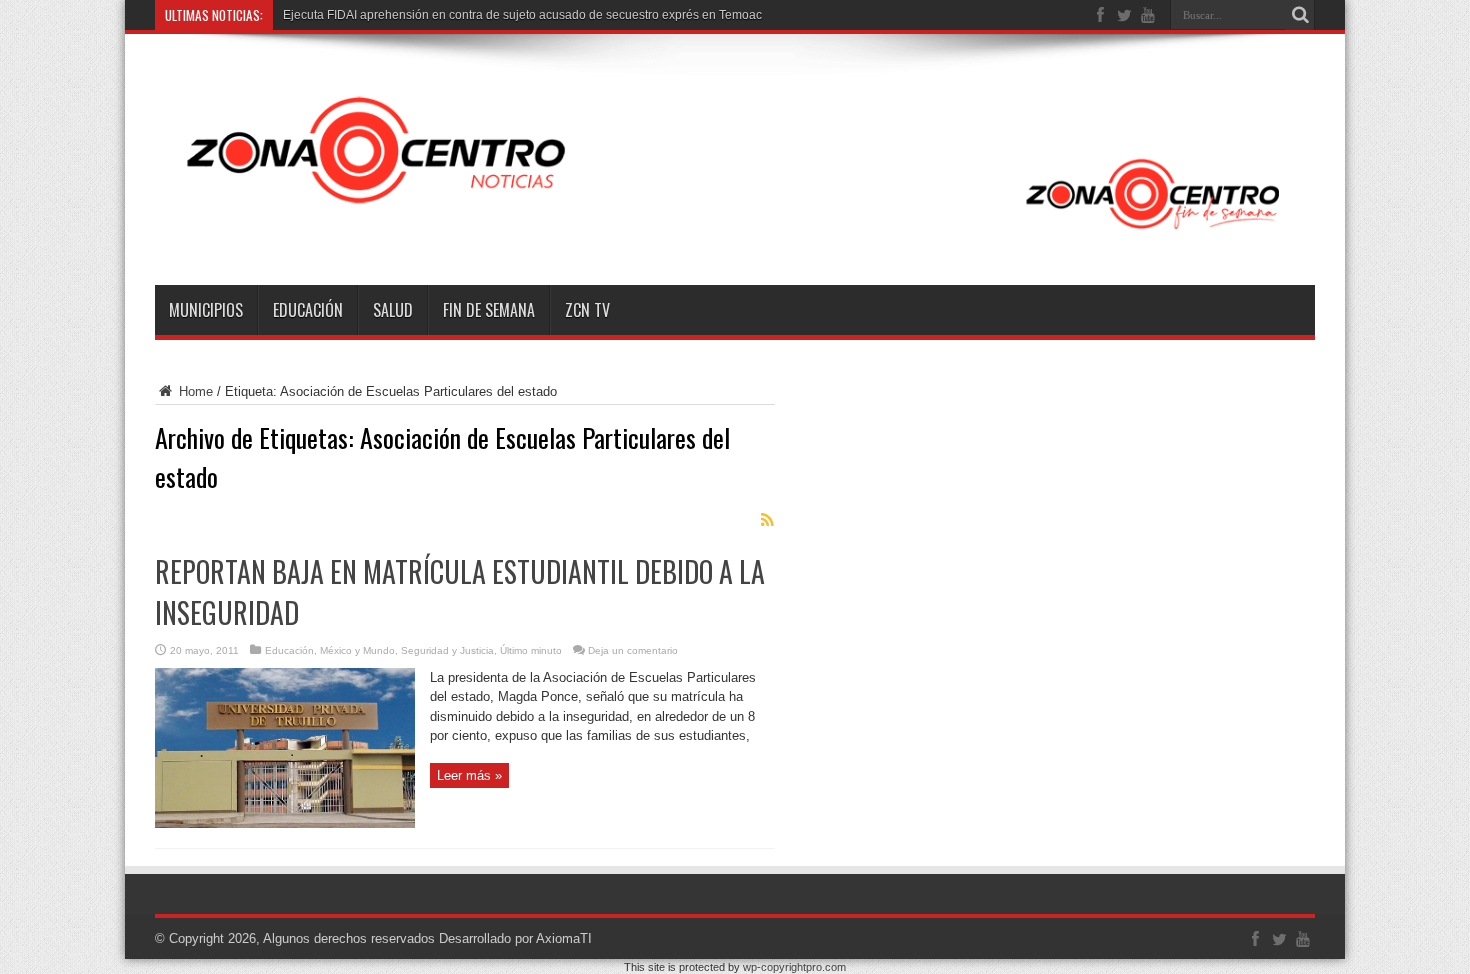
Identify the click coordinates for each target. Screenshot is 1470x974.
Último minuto (531, 650)
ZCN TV (587, 310)
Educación (308, 310)
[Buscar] (1300, 15)
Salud (393, 310)
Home (194, 391)
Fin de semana (489, 310)
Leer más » (469, 775)
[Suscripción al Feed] (767, 520)
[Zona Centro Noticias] (735, 235)
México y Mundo (357, 650)
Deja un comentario (633, 650)
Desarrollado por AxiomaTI (515, 938)
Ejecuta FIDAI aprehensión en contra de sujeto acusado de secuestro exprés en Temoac (522, 15)
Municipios (206, 310)
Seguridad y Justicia (447, 650)
